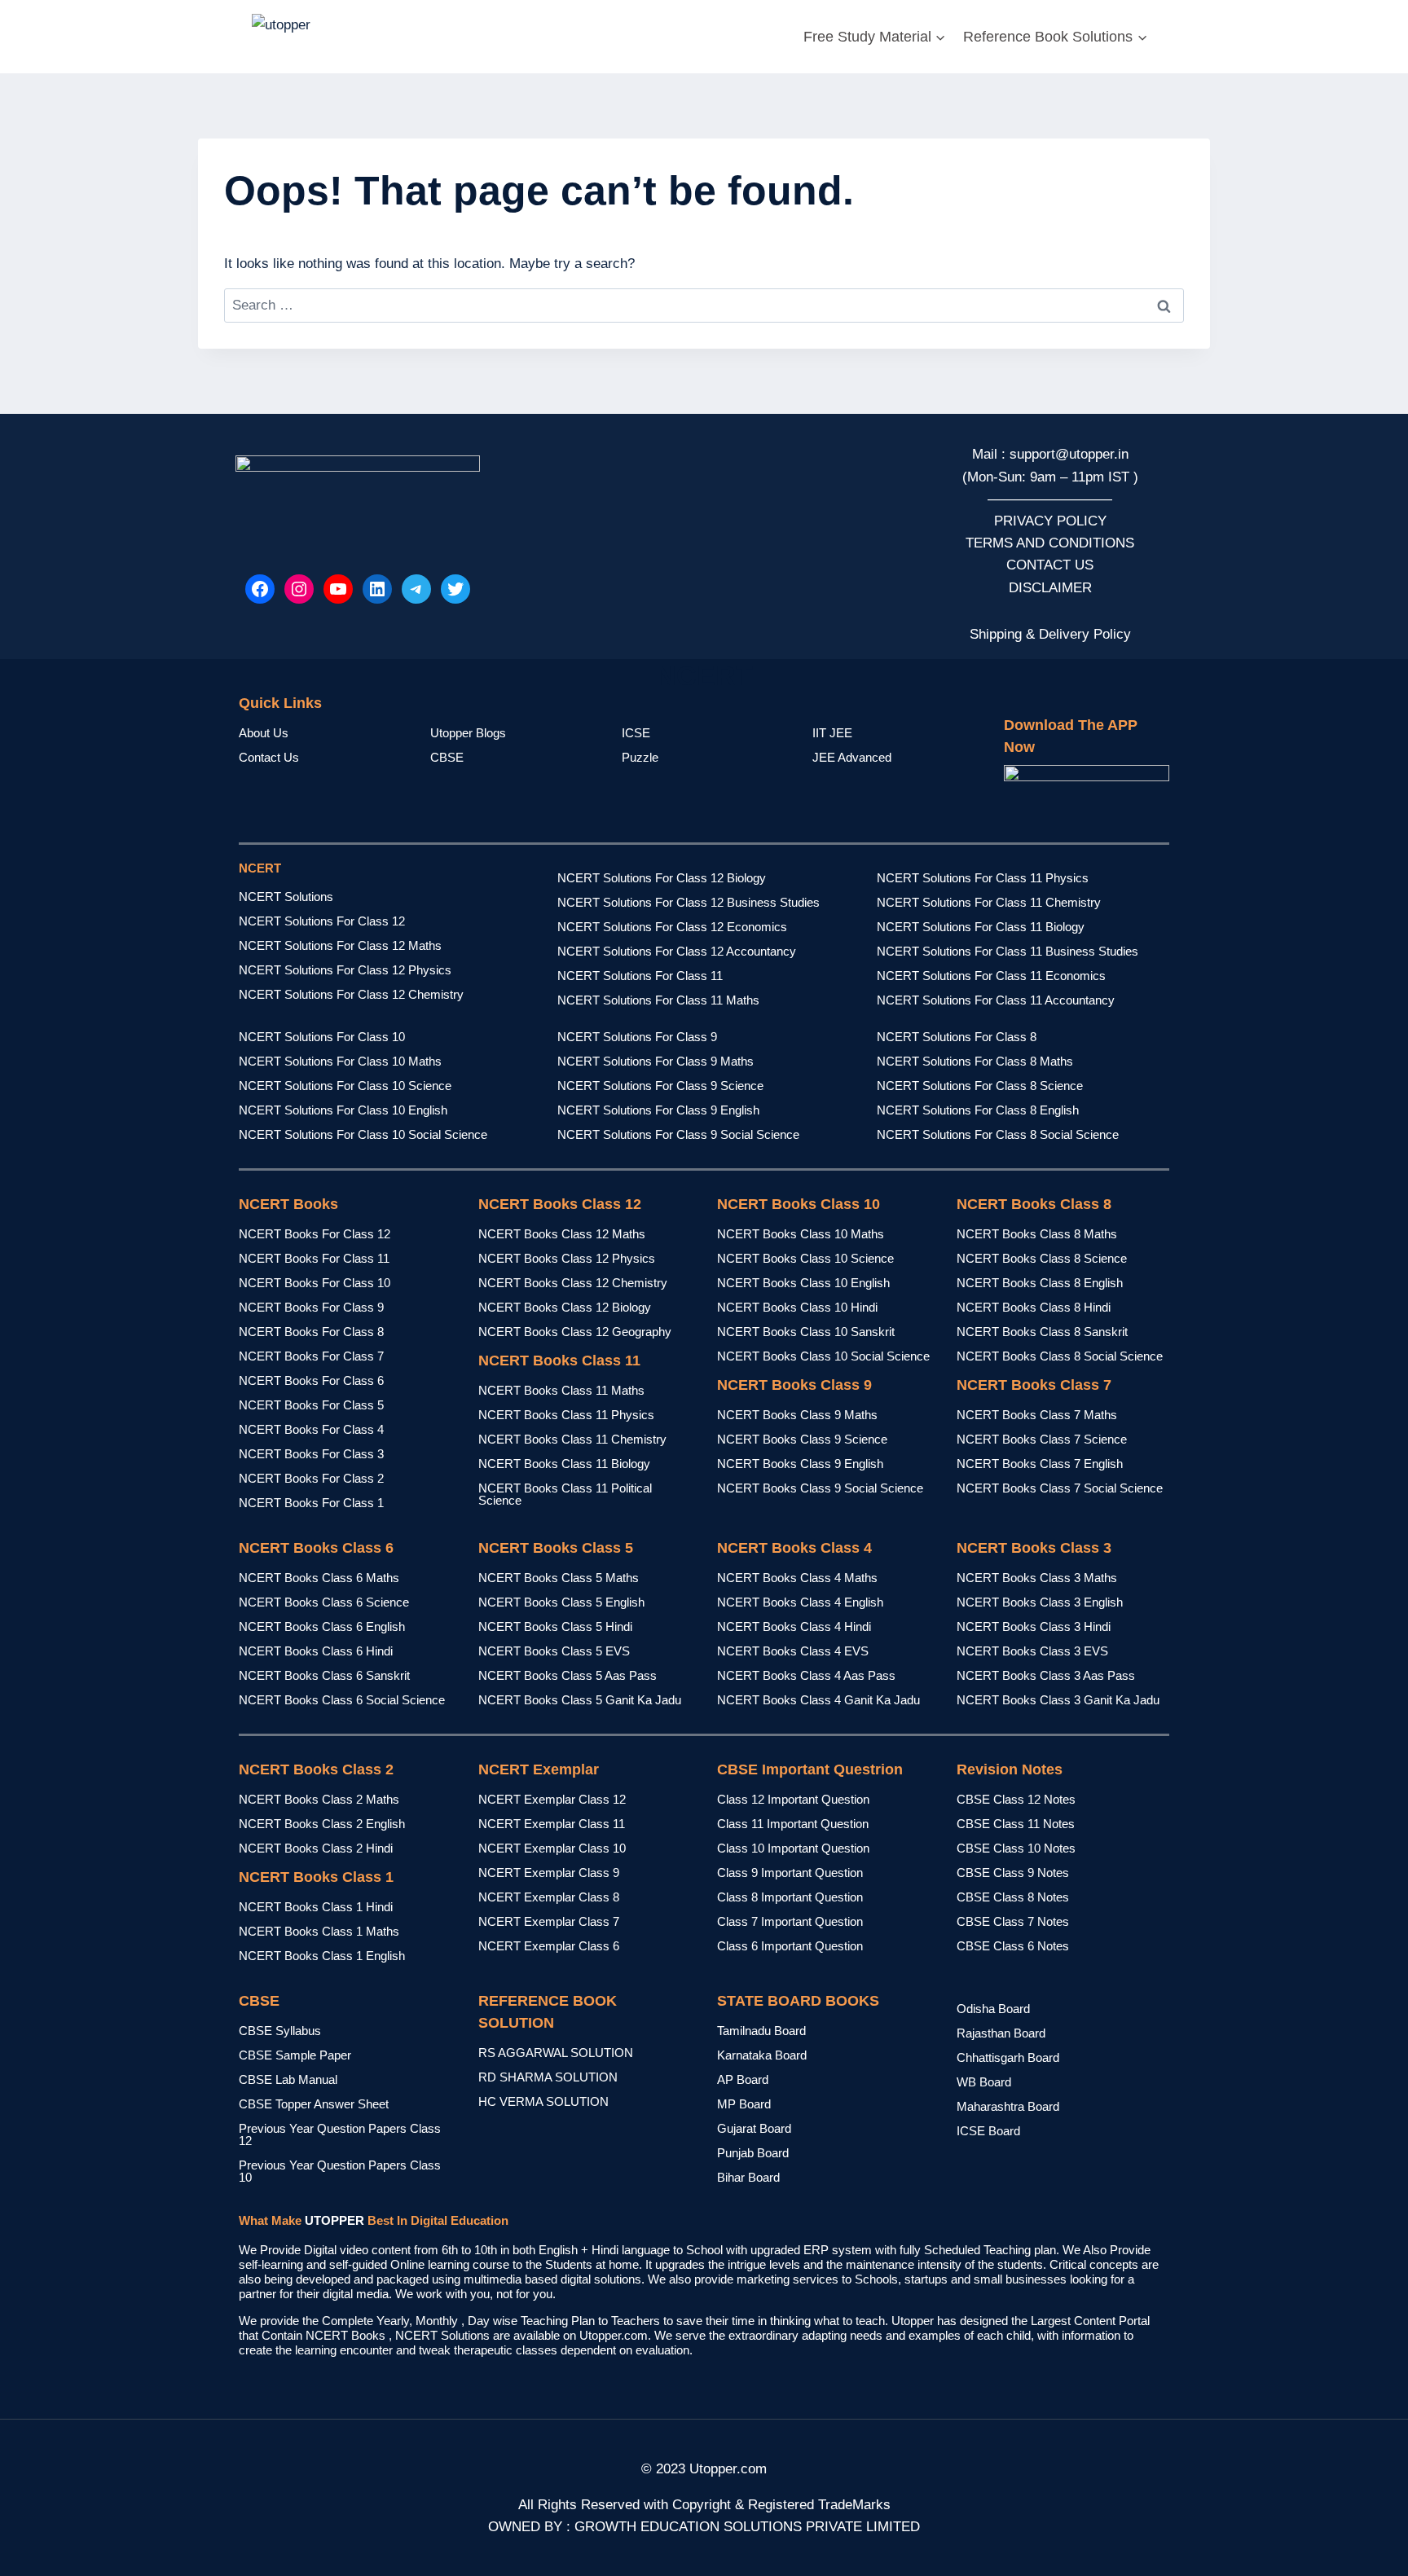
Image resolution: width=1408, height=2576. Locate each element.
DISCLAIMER (1050, 588)
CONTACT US (1050, 565)
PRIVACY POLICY (1050, 521)
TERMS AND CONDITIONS (1050, 543)
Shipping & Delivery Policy (1050, 634)
